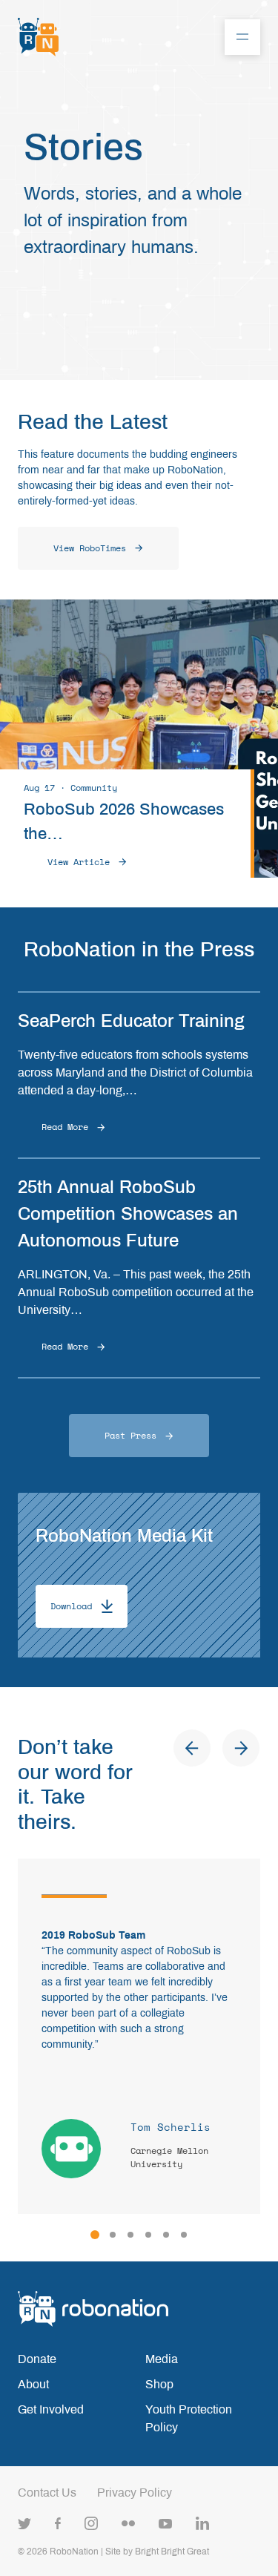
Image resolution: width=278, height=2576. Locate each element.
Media (162, 2359)
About (33, 2384)
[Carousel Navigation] (216, 1748)
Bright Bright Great (172, 2552)
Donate (37, 2359)
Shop (159, 2384)
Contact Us (47, 2493)
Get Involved (51, 2409)
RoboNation (74, 2552)
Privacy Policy (135, 2493)
